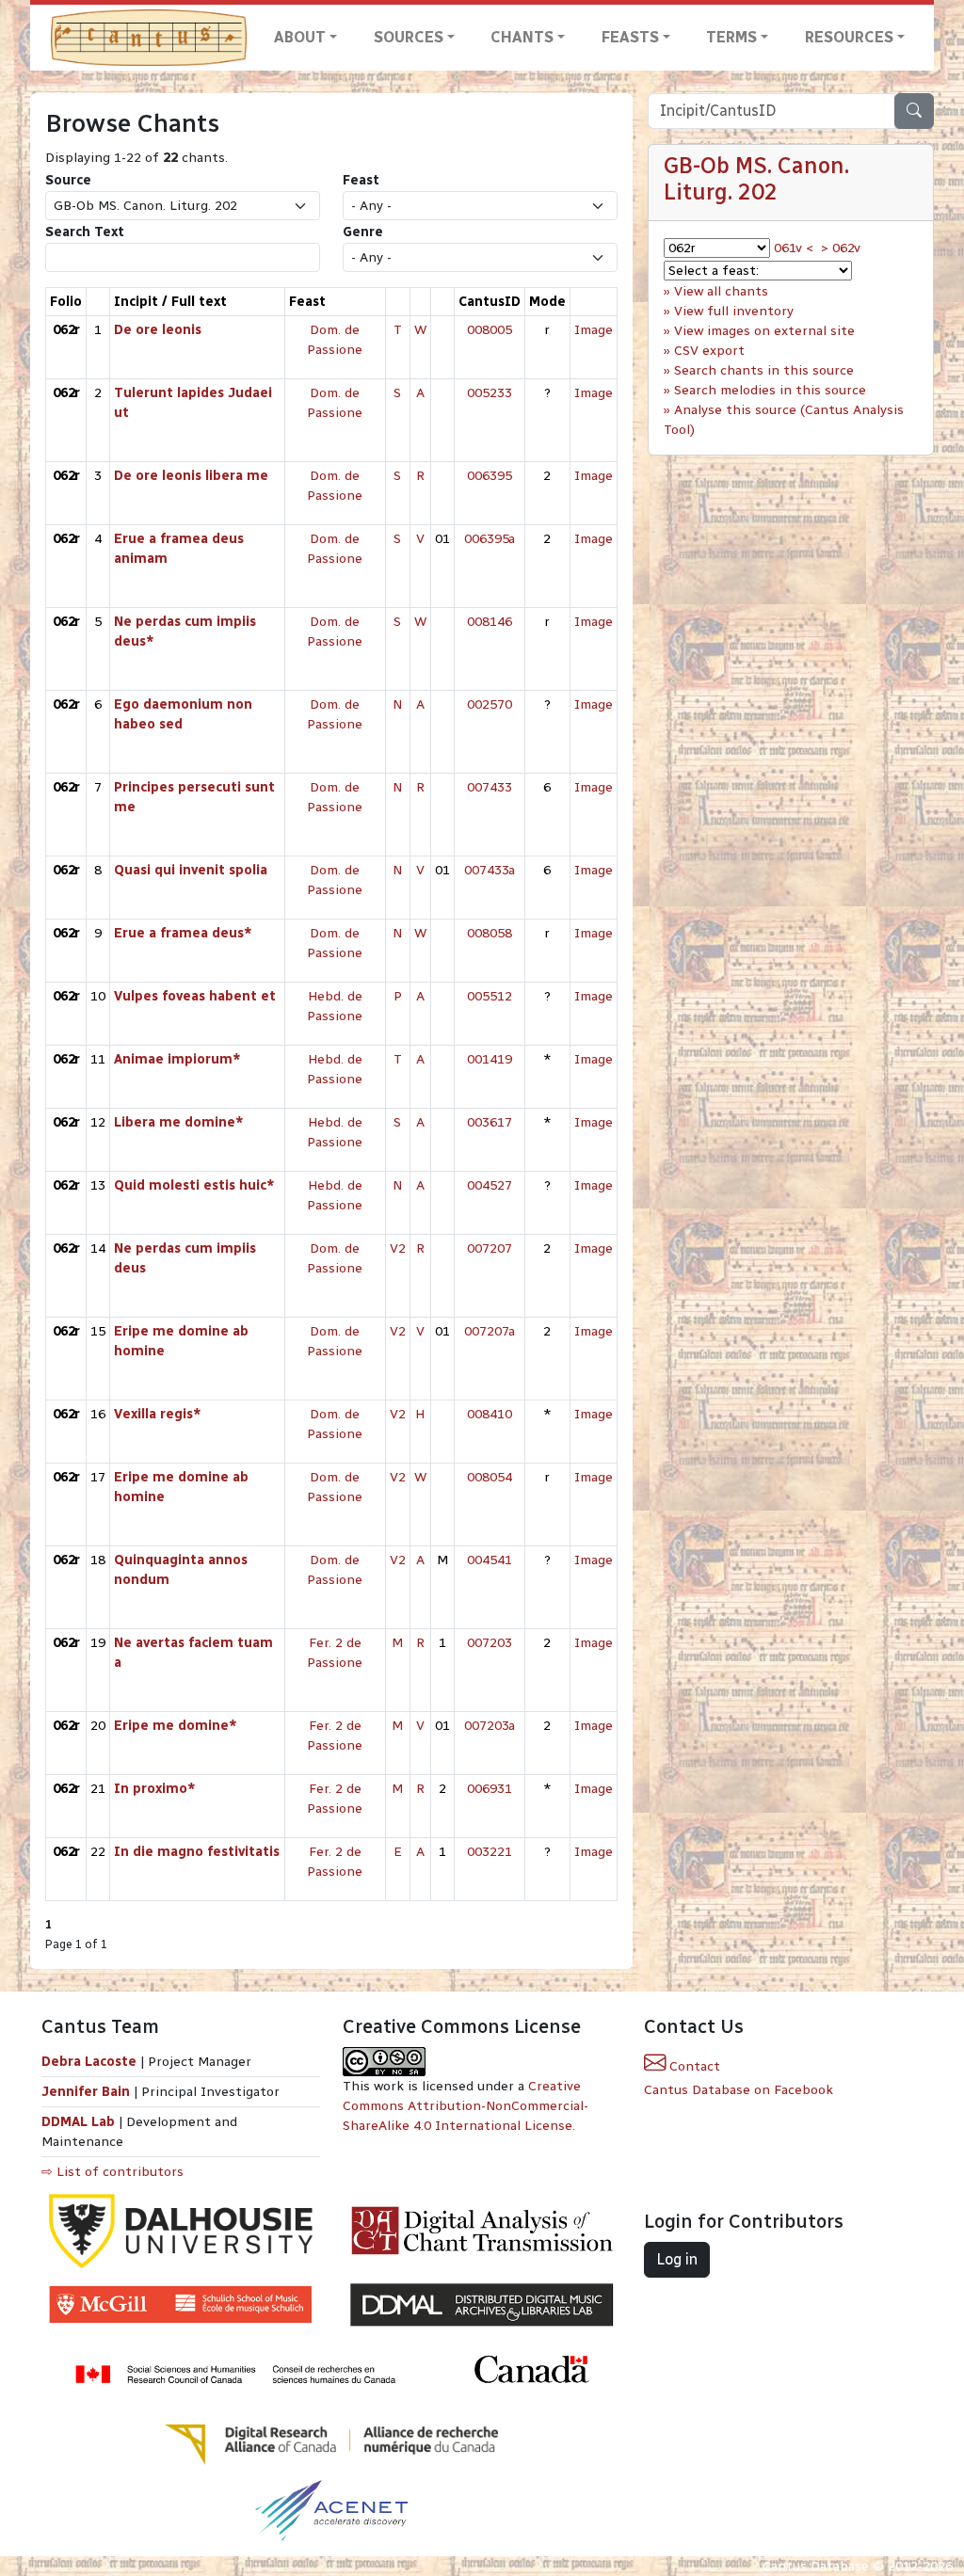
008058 (490, 933)
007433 (490, 787)
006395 (490, 476)
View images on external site (764, 331)
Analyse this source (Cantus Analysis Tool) (784, 420)
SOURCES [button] (409, 37)
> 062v (841, 248)
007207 (490, 1248)
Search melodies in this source (770, 390)
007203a (490, 1726)
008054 (490, 1477)
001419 (490, 1059)
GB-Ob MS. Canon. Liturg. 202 (756, 179)
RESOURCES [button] (849, 37)
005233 (490, 393)
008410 (490, 1414)
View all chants (721, 291)
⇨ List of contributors (112, 2172)
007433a (490, 870)
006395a (490, 539)
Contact (693, 2066)
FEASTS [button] (630, 37)
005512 (490, 996)
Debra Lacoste (89, 2062)
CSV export (709, 351)
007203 (490, 1643)
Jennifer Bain (88, 2092)
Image (594, 330)
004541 (490, 1560)
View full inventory (734, 311)
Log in (677, 2259)
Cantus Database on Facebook (739, 2090)
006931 (490, 1789)
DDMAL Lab (78, 2122)
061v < (794, 248)
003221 (490, 1852)
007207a (490, 1331)
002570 (490, 704)
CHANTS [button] (522, 37)
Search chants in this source (764, 370)
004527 (490, 1185)
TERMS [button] (731, 37)
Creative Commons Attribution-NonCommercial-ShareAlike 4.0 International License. (466, 2106)
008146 (490, 622)
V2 (398, 1248)
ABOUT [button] (300, 37)
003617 (490, 1122)
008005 (490, 330)
